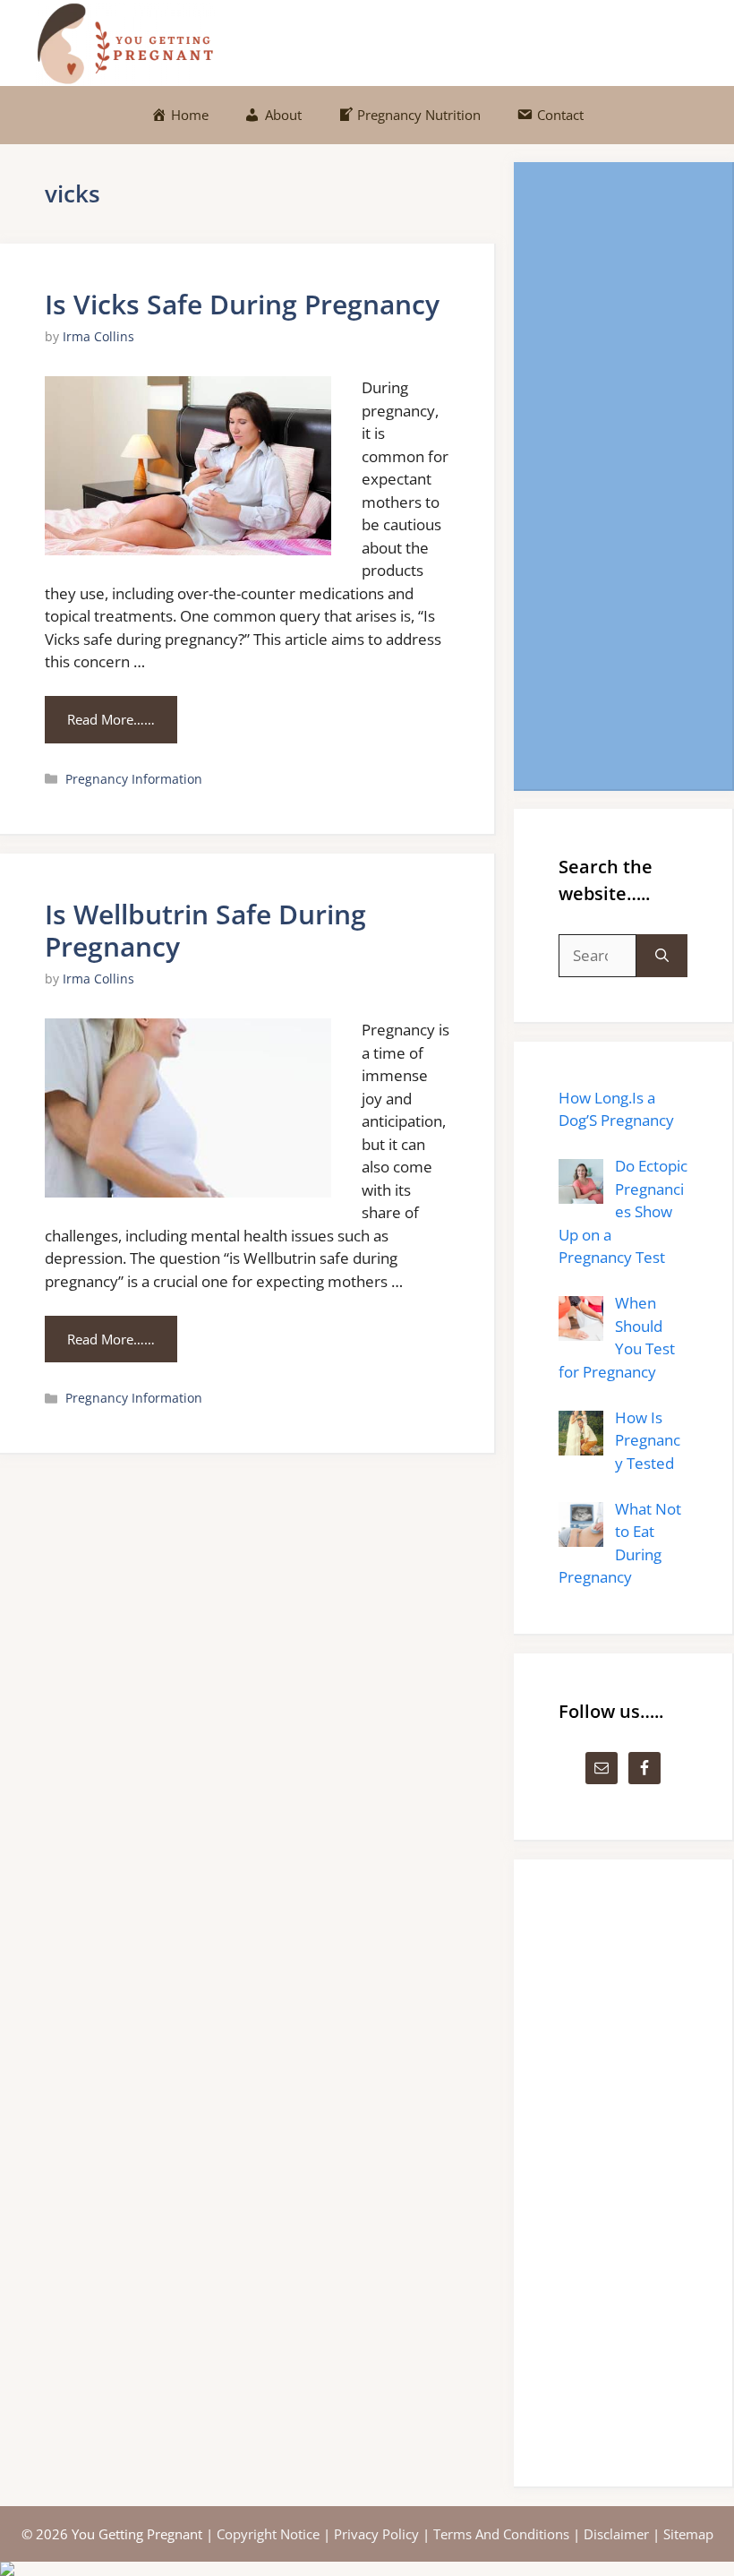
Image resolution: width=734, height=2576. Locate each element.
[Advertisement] (623, 476)
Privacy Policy (376, 2534)
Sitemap (688, 2534)
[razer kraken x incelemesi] (367, 2569)
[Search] (662, 956)
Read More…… (111, 719)
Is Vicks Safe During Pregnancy (242, 304)
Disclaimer (616, 2534)
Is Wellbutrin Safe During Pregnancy (205, 930)
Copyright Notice (268, 2534)
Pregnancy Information (134, 779)
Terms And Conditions (501, 2534)
